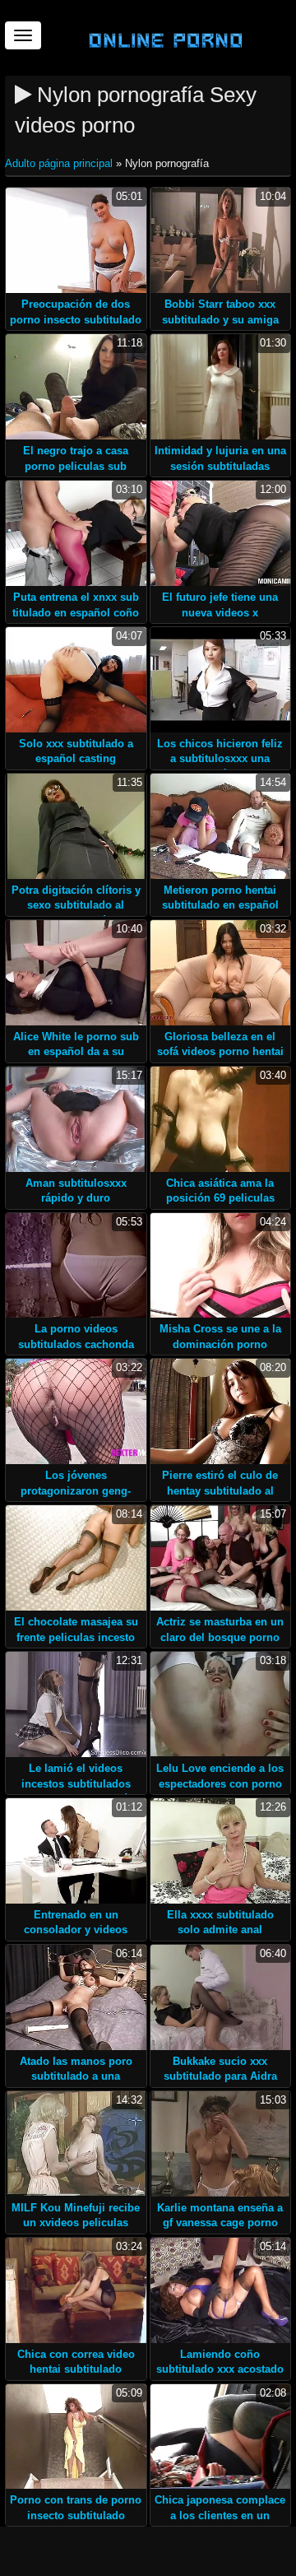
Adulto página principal (60, 163)
